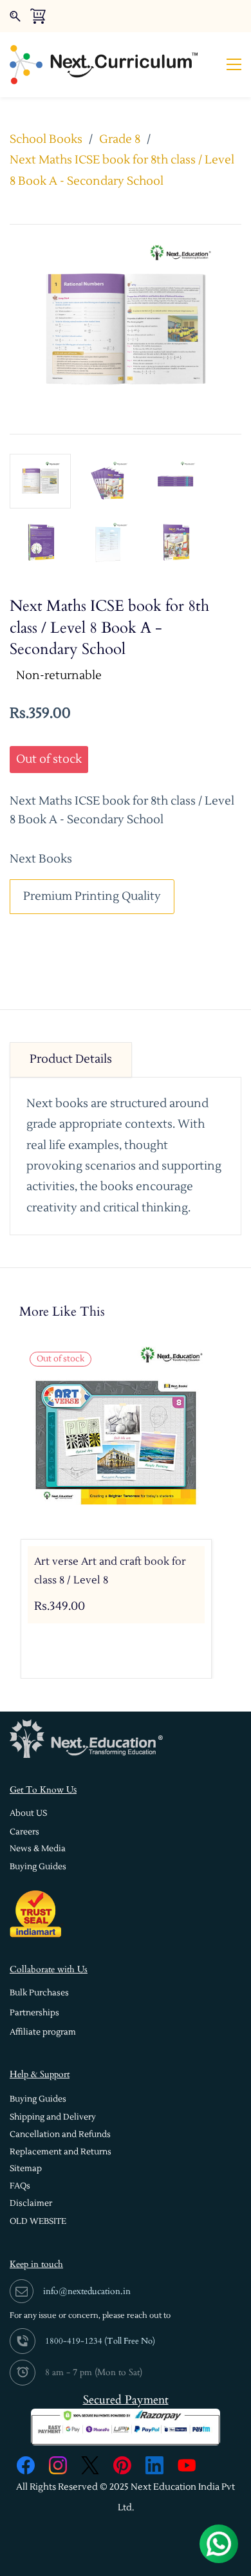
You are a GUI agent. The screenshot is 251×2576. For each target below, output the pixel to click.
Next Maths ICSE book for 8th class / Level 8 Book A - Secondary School (122, 170)
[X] (90, 2465)
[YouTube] (187, 2465)
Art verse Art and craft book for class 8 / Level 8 (110, 1571)
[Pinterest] (122, 2465)
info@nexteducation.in (87, 2291)
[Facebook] (26, 2465)
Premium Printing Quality (92, 896)
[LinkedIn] (154, 2465)
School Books (46, 139)
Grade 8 (120, 139)
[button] (28, 1814)
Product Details (71, 1059)
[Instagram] (58, 2465)
